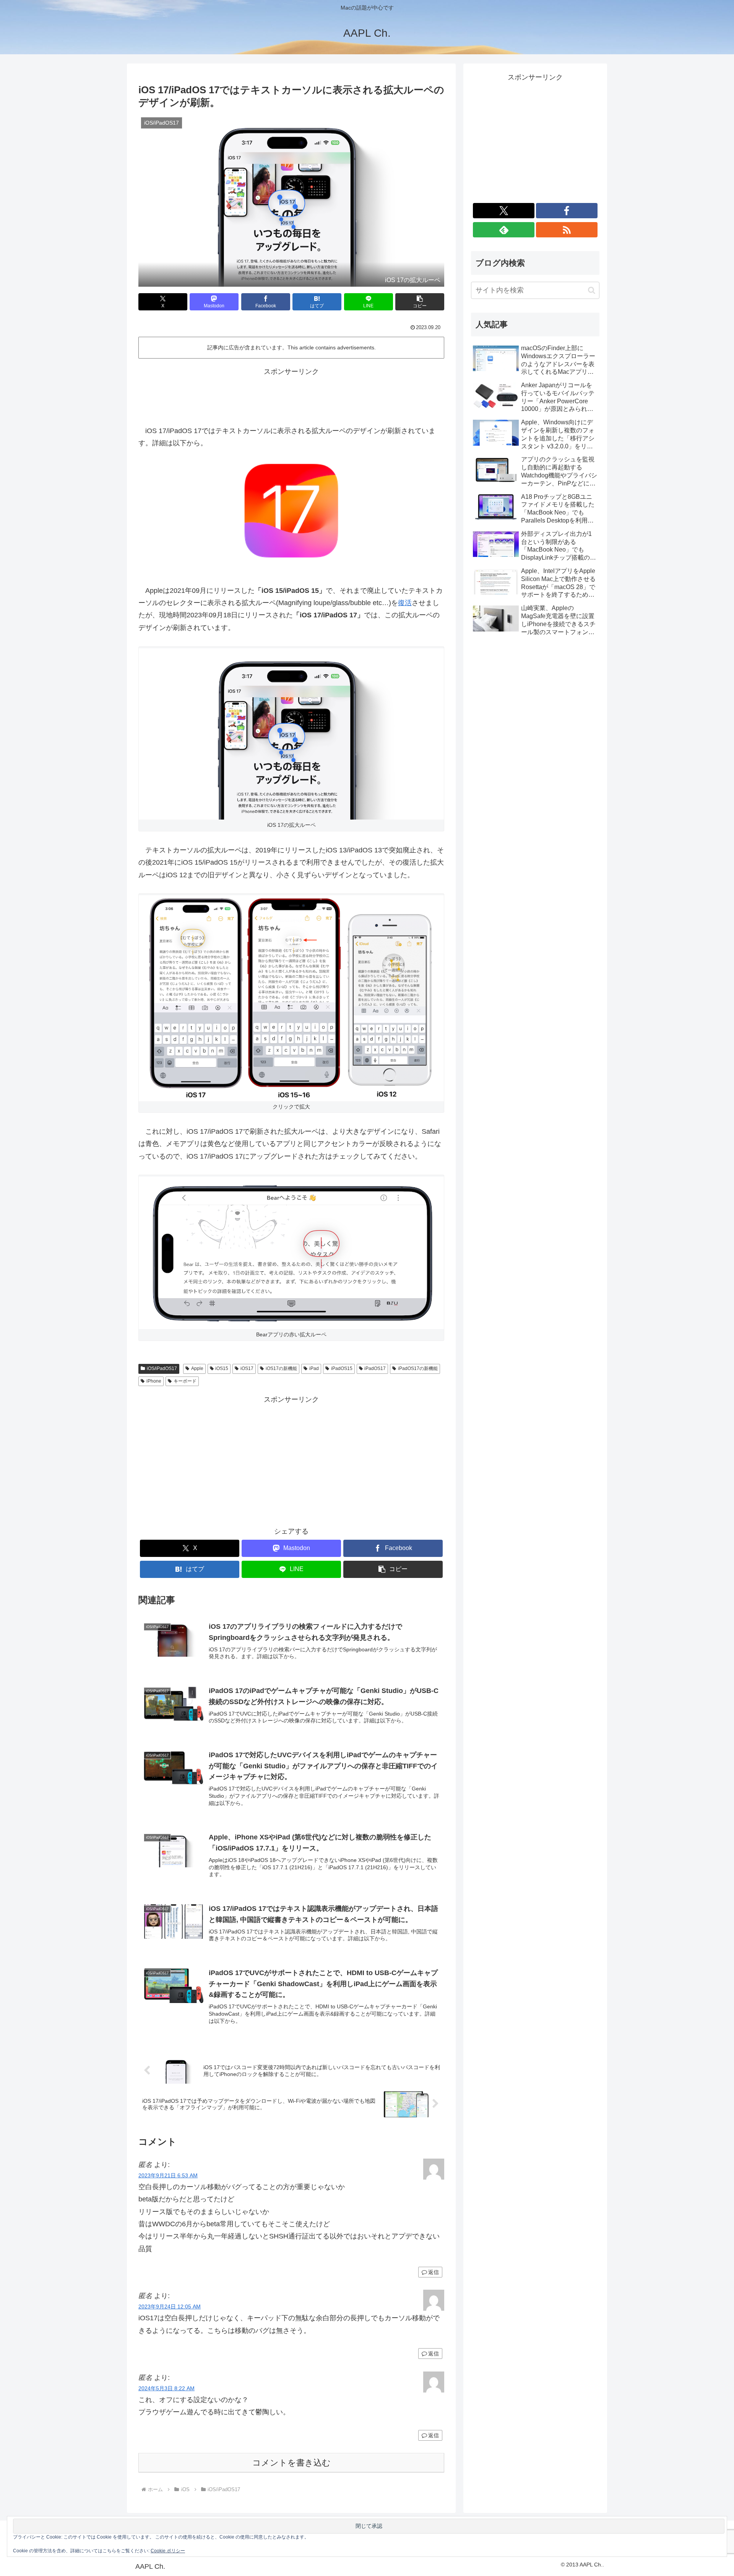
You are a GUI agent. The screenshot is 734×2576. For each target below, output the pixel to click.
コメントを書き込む (291, 2463)
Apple (197, 1368)
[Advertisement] (291, 395)
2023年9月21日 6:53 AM (168, 2175)
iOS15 (222, 1368)
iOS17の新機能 (281, 1368)
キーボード (185, 1381)
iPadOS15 (342, 1368)
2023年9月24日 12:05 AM (170, 2307)
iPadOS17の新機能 (418, 1368)
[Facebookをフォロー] (567, 211)
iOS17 (247, 1368)
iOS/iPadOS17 (162, 1368)
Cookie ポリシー (168, 2551)
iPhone (154, 1381)
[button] (420, 302)
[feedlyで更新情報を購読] (504, 230)
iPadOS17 (375, 1368)
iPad (314, 1368)
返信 (434, 2272)
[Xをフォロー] (504, 211)
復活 (405, 603)
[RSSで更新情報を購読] (567, 230)
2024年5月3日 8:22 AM (166, 2388)
